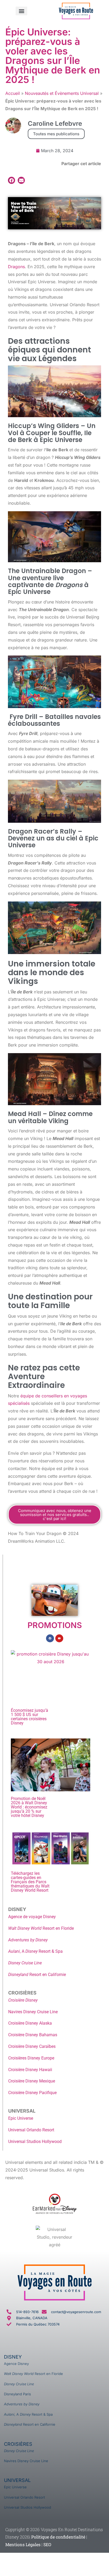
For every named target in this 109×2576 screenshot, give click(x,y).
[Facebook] (50, 1638)
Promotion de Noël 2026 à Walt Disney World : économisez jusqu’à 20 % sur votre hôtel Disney (29, 1807)
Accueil (13, 93)
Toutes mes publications (56, 134)
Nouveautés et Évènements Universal (62, 93)
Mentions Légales (23, 2544)
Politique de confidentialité (58, 2537)
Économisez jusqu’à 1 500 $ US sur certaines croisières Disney (29, 1717)
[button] (21, 11)
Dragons (16, 267)
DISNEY (13, 2357)
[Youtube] (59, 1638)
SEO (47, 2544)
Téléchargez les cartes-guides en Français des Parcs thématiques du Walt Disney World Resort (30, 1882)
